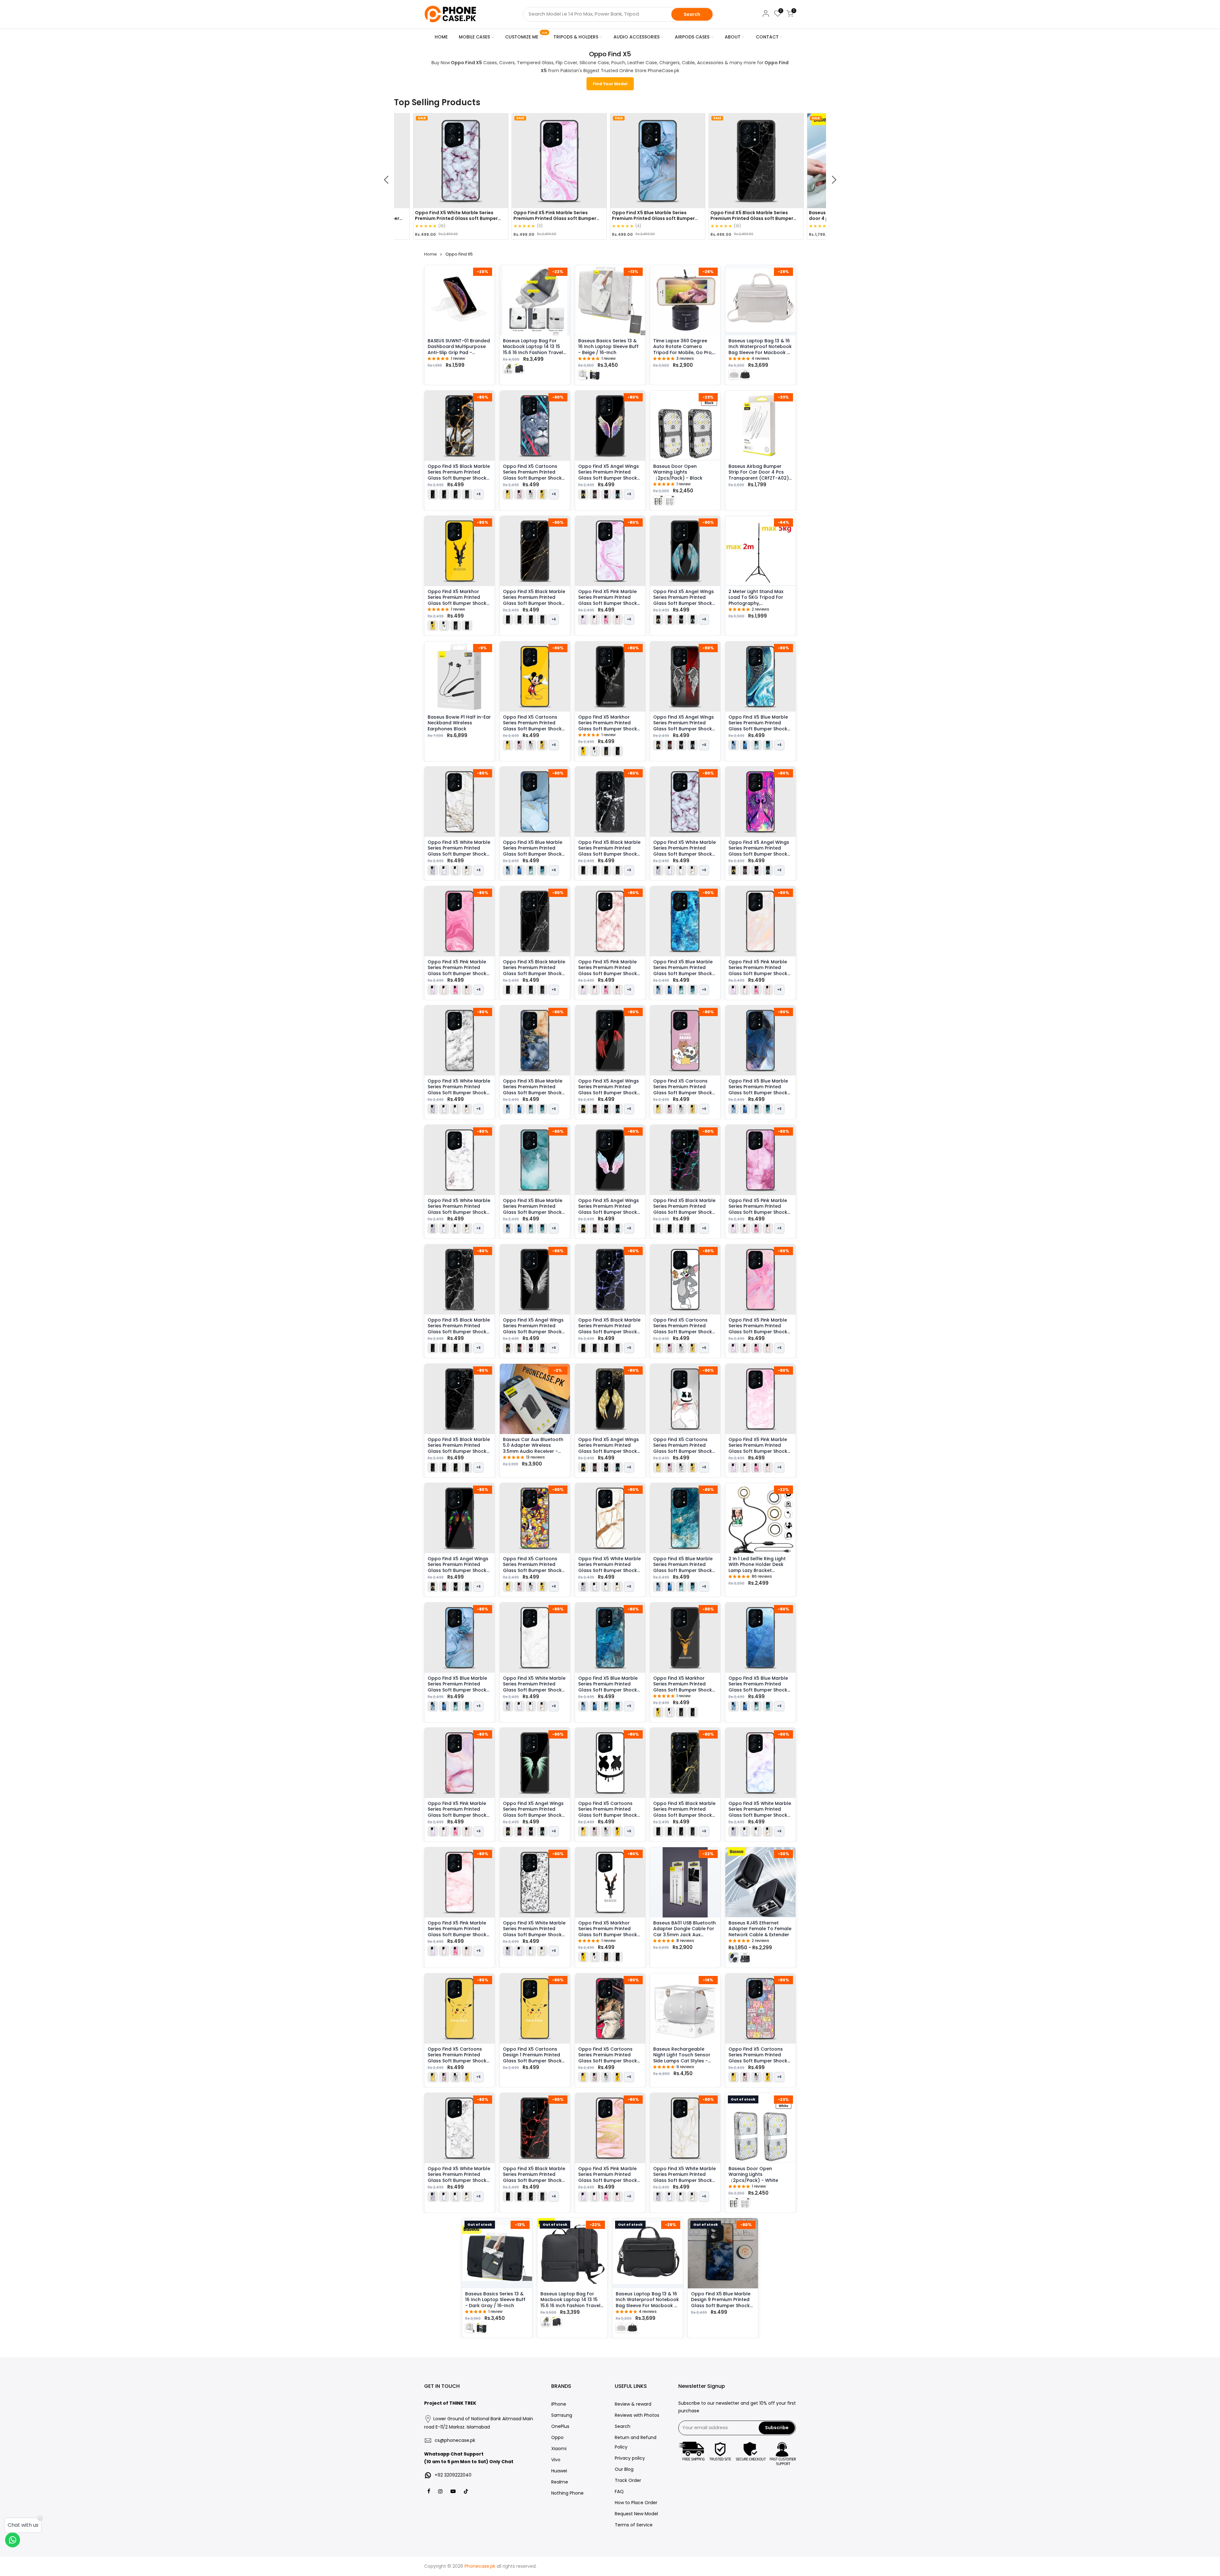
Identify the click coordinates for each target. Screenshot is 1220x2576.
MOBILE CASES (474, 37)
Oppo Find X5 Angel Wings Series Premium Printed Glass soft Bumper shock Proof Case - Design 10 (458, 1567)
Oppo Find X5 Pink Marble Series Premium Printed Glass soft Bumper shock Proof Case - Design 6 (758, 1328)
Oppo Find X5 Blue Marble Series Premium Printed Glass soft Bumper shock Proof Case (537, 218)
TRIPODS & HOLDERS (576, 37)
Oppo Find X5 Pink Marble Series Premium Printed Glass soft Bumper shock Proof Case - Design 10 (608, 2177)
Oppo (557, 2437)
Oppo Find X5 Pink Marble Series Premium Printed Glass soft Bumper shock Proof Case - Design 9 (758, 1448)
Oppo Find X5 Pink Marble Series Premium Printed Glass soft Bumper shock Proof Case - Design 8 (457, 1812)
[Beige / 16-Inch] (583, 374)
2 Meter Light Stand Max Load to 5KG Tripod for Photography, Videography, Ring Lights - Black (759, 603)
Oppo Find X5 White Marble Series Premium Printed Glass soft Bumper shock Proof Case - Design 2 (760, 1812)
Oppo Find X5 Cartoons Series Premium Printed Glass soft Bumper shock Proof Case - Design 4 (532, 725)
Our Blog (624, 2469)
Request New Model (636, 2514)
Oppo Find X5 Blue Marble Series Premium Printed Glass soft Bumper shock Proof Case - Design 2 (758, 1687)
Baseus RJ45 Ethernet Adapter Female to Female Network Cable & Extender (760, 1929)
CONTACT (767, 37)
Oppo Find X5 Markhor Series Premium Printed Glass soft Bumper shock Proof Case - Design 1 (457, 600)
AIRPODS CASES (692, 37)
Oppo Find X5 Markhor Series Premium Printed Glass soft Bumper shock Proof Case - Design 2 (608, 1932)
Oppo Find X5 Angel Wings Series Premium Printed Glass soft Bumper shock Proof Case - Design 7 (609, 1090)
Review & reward (633, 2404)
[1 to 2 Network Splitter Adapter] (745, 1958)
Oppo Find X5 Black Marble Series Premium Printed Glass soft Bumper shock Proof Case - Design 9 (684, 1209)
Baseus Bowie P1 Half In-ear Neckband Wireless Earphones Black (459, 723)
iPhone (559, 2404)
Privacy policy (630, 2458)
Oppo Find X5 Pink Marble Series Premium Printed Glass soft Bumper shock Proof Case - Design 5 (758, 1209)
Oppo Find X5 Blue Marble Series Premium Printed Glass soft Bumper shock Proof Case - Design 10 (608, 1687)
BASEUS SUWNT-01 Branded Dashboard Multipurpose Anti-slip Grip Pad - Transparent (459, 349)
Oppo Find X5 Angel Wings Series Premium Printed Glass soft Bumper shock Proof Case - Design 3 (609, 475)
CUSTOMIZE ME (526, 36)
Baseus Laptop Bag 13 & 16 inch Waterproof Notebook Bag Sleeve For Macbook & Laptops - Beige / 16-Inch (760, 349)
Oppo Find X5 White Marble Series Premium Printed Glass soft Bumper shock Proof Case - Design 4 (610, 1567)
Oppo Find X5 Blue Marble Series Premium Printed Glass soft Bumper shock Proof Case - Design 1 (457, 1687)
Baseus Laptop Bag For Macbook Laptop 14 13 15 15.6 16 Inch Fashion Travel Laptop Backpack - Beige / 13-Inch (534, 352)
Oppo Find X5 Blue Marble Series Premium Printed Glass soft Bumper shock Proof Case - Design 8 (533, 851)
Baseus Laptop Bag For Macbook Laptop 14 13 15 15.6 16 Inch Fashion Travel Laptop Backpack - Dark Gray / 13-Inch (570, 2306)
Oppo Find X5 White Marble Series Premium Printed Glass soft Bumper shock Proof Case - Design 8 (685, 2177)
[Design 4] (467, 625)
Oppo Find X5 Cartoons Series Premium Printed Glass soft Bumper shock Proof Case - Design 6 (683, 1448)
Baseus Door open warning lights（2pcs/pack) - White (753, 2174)
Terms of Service (634, 2525)
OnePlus (560, 2426)
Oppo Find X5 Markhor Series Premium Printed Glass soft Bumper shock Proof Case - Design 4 (608, 725)
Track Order (628, 2480)
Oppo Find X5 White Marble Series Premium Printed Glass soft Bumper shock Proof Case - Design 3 (459, 1209)
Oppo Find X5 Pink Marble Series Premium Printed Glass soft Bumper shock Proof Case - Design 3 (457, 970)
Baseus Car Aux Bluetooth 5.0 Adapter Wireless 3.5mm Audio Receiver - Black (533, 1448)
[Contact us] (13, 2540)
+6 (478, 2077)
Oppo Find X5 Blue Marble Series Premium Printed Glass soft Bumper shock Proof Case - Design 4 (683, 1567)
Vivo (556, 2460)
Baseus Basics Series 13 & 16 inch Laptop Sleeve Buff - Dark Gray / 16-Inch (495, 2300)
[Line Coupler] (734, 1958)
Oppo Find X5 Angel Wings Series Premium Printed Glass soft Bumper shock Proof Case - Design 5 (533, 1812)
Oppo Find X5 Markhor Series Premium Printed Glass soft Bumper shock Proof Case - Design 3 (683, 1687)
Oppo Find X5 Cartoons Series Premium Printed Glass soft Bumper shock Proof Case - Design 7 (608, 2058)
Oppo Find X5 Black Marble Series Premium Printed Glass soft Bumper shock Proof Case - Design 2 (534, 970)
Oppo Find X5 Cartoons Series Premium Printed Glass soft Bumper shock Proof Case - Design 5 (608, 1812)
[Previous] (386, 180)
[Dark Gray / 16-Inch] (595, 374)
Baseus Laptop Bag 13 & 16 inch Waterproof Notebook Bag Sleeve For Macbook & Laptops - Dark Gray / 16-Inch (647, 2306)
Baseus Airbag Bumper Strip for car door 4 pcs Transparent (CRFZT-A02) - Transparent (759, 475)
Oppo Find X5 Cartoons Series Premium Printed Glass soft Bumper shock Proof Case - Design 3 (683, 1328)
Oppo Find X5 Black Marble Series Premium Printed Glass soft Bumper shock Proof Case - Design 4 (459, 1328)
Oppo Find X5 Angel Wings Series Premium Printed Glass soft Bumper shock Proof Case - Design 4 (684, 600)
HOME (441, 37)
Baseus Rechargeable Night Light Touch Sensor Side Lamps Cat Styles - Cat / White (682, 2058)
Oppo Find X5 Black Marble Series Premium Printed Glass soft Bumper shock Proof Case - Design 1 (459, 1448)
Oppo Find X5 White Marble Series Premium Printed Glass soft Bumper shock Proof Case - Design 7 (459, 1090)
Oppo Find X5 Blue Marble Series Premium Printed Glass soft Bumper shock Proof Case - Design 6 (683, 970)
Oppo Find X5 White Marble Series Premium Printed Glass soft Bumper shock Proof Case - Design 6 (459, 851)
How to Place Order (636, 2503)
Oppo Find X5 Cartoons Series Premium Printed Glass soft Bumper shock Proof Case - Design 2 (683, 1090)
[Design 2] (444, 625)
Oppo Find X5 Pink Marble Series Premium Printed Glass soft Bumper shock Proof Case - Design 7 (758, 970)
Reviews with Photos (637, 2415)
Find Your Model (610, 84)
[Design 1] (433, 625)
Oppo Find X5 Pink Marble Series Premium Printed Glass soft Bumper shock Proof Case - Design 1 (608, 600)
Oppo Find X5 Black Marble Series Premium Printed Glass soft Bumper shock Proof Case (636, 218)
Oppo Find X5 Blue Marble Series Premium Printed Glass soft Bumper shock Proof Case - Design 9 (533, 1090)
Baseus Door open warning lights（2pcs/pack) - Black (678, 472)
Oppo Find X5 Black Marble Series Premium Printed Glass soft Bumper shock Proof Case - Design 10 (609, 1328)
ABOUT (733, 37)
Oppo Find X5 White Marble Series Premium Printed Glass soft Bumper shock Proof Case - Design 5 (534, 1687)
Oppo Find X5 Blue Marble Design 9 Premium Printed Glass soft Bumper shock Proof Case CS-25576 (721, 2303)
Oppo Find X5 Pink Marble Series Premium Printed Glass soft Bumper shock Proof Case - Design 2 (457, 1932)
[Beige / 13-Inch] (508, 368)
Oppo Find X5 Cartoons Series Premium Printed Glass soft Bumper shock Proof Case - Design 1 (457, 2058)
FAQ (619, 2491)
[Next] (834, 180)
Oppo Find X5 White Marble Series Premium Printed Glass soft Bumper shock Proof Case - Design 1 (685, 851)
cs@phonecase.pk (455, 2440)
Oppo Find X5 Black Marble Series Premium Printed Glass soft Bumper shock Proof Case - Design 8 (534, 2177)
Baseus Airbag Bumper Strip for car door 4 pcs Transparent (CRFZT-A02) (736, 215)
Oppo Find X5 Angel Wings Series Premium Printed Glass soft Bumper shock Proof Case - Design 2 (684, 725)
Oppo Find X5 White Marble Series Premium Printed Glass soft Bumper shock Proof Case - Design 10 (459, 2177)
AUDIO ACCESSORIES (637, 37)
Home (430, 254)
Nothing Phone (567, 2493)
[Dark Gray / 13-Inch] (519, 368)
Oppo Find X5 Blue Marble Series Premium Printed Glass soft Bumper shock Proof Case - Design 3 (533, 1209)
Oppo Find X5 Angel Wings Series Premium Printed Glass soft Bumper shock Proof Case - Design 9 (759, 851)
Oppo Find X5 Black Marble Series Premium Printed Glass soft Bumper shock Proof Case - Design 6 (609, 851)
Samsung (562, 2415)
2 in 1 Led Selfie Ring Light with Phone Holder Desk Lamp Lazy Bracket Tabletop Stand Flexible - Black (758, 1570)
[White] (670, 500)
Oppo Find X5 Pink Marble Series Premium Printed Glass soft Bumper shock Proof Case (439, 218)
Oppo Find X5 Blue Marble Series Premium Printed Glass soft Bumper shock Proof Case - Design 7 (758, 1090)
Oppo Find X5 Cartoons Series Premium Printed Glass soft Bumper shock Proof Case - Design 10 (532, 475)
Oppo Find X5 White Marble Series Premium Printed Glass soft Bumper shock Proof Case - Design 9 (534, 1932)
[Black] (658, 500)
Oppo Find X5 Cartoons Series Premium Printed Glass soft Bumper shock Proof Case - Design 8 (532, 1567)
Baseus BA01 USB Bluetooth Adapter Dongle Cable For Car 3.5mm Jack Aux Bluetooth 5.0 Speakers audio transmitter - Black (685, 1935)
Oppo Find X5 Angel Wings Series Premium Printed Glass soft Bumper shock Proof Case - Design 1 (609, 1448)
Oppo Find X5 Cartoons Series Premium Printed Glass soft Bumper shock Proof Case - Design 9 (758, 2058)
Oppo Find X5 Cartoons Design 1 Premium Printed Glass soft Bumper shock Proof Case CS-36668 (532, 2058)
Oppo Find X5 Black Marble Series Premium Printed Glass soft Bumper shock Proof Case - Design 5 (459, 475)
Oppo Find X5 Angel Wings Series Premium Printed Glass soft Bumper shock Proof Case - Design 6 (533, 1328)
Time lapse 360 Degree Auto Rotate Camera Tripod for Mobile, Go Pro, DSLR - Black (683, 349)
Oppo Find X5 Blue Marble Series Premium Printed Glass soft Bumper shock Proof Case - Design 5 (758, 725)
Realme (560, 2482)
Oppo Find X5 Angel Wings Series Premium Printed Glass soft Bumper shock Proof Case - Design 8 (609, 1209)
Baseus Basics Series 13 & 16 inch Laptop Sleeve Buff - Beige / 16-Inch (608, 347)
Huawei (559, 2471)
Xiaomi (559, 2449)
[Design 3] (456, 625)
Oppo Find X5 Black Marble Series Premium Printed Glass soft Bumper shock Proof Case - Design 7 (534, 600)
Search (692, 14)
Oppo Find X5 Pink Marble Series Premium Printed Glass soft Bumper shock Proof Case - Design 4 (608, 970)
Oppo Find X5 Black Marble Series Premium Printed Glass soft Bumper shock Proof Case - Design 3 (684, 1812)
